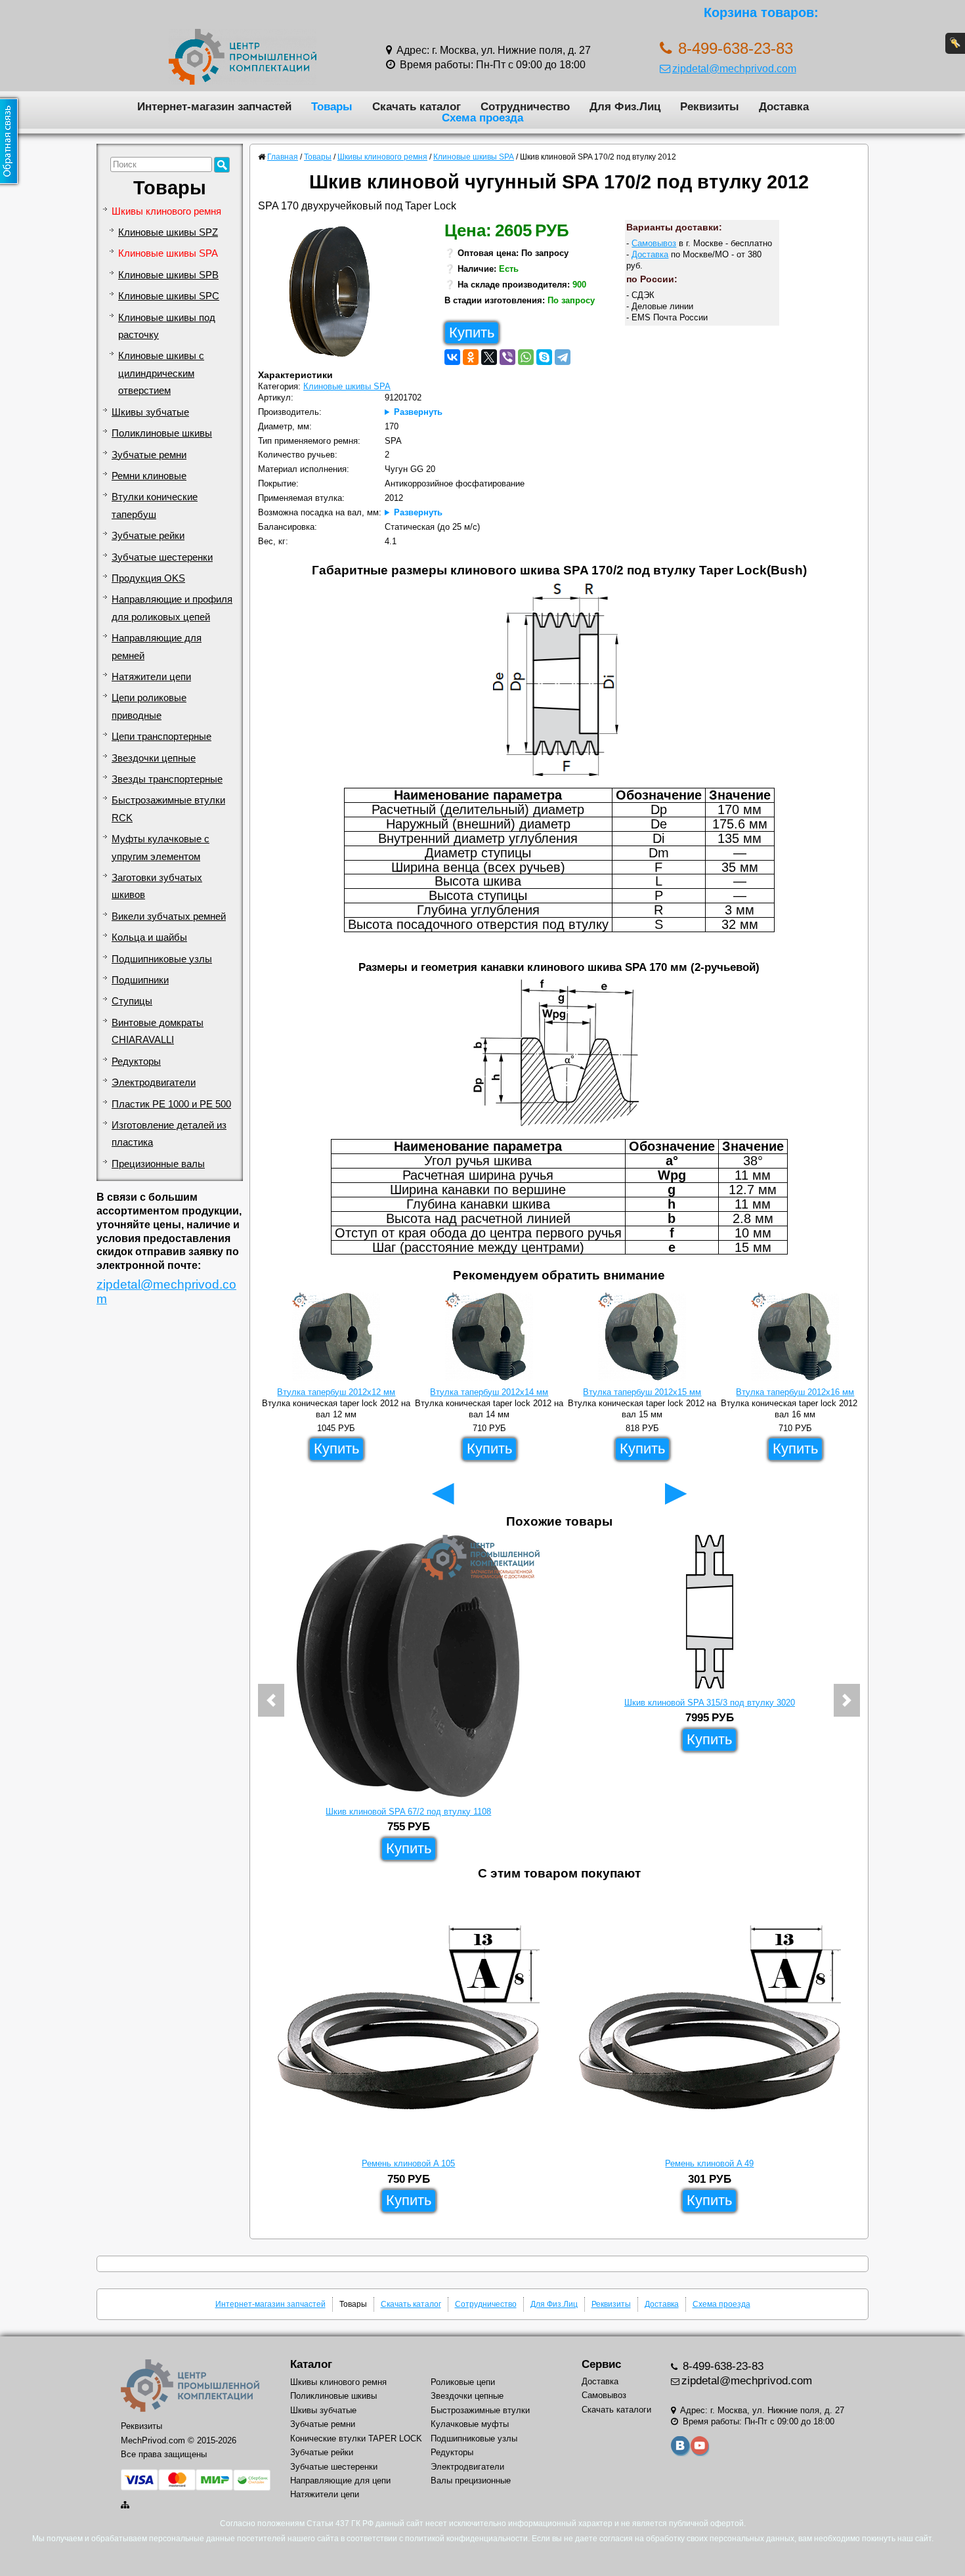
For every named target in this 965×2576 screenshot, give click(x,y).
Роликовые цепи (463, 2382)
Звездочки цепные (154, 758)
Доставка (784, 106)
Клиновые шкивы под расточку (167, 326)
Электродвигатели (154, 1083)
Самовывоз (654, 243)
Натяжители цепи (151, 677)
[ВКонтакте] (452, 357)
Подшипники (140, 980)
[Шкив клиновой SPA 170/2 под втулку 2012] (334, 295)
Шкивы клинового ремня (166, 211)
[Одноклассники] (471, 357)
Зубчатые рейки (148, 536)
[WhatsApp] (526, 357)
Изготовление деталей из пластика (169, 1134)
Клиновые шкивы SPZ (168, 232)
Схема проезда (482, 118)
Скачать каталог (417, 106)
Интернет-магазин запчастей (214, 106)
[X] (489, 357)
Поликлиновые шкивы (162, 433)
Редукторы (136, 1062)
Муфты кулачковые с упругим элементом (161, 848)
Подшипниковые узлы (162, 959)
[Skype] (544, 357)
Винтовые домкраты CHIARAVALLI (158, 1031)
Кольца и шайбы (149, 937)
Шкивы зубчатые (150, 412)
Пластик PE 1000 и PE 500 (171, 1104)
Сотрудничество (525, 106)
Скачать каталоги (616, 2410)
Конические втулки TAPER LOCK (356, 2438)
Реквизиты (710, 106)
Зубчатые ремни (149, 455)
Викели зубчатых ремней (169, 916)
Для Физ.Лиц (625, 106)
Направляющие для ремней (157, 647)
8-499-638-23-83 (721, 2366)
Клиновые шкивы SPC (169, 296)
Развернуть (418, 412)
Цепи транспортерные (161, 737)
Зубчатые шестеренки (162, 557)
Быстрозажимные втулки (480, 2410)
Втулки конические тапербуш (155, 505)
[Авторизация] (955, 43)
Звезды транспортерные (167, 779)
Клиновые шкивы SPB (168, 275)
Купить (472, 333)
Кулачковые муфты (470, 2424)
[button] (271, 1700)
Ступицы (132, 1001)
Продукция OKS (148, 578)
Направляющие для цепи (340, 2480)
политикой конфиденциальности (466, 2539)
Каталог (311, 2364)
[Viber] (507, 357)
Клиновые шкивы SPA (168, 253)
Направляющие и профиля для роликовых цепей (172, 608)
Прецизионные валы (158, 1164)
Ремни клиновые (149, 476)
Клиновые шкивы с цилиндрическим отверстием (161, 373)
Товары (332, 106)
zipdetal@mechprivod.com (734, 68)
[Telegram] (563, 357)
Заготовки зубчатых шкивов (157, 886)
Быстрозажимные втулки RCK (168, 809)
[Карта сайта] (126, 2505)
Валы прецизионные (471, 2480)
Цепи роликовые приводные (149, 706)
